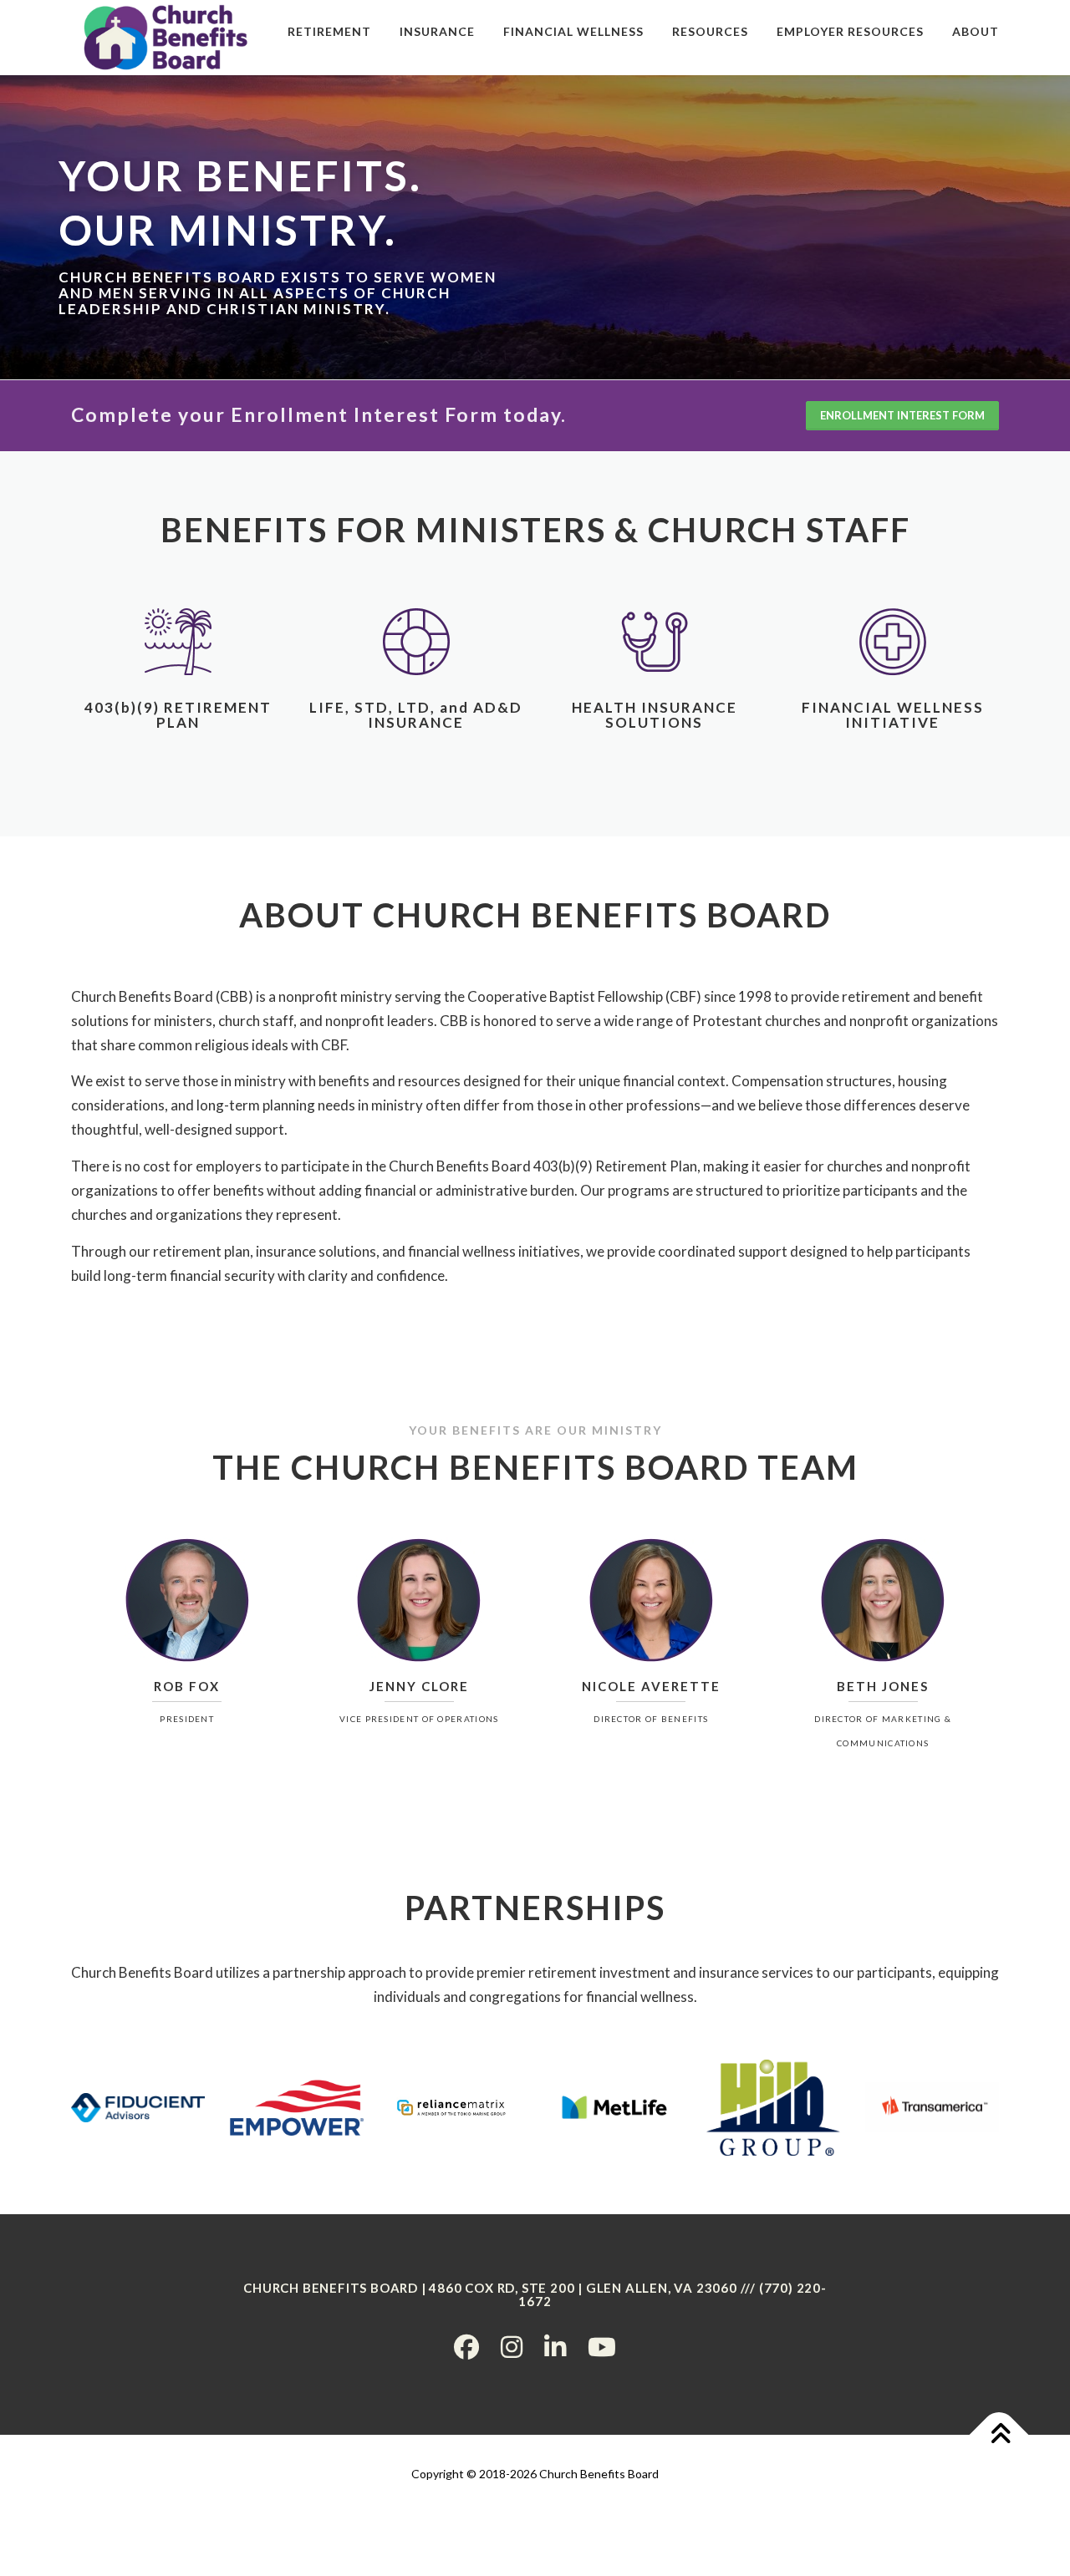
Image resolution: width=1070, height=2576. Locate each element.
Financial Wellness (573, 31)
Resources (710, 31)
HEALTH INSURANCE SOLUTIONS (655, 715)
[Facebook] (466, 2346)
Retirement (329, 31)
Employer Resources (850, 31)
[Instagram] (512, 2346)
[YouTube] (602, 2346)
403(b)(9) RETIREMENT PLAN (178, 715)
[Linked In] (555, 2346)
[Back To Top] (999, 2434)
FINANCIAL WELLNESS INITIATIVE (893, 715)
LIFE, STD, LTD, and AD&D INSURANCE (416, 715)
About (976, 31)
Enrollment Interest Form (902, 415)
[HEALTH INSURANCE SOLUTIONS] (655, 640)
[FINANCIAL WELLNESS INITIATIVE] (893, 640)
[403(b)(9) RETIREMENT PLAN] (178, 640)
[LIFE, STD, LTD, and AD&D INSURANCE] (416, 640)
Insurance (437, 31)
